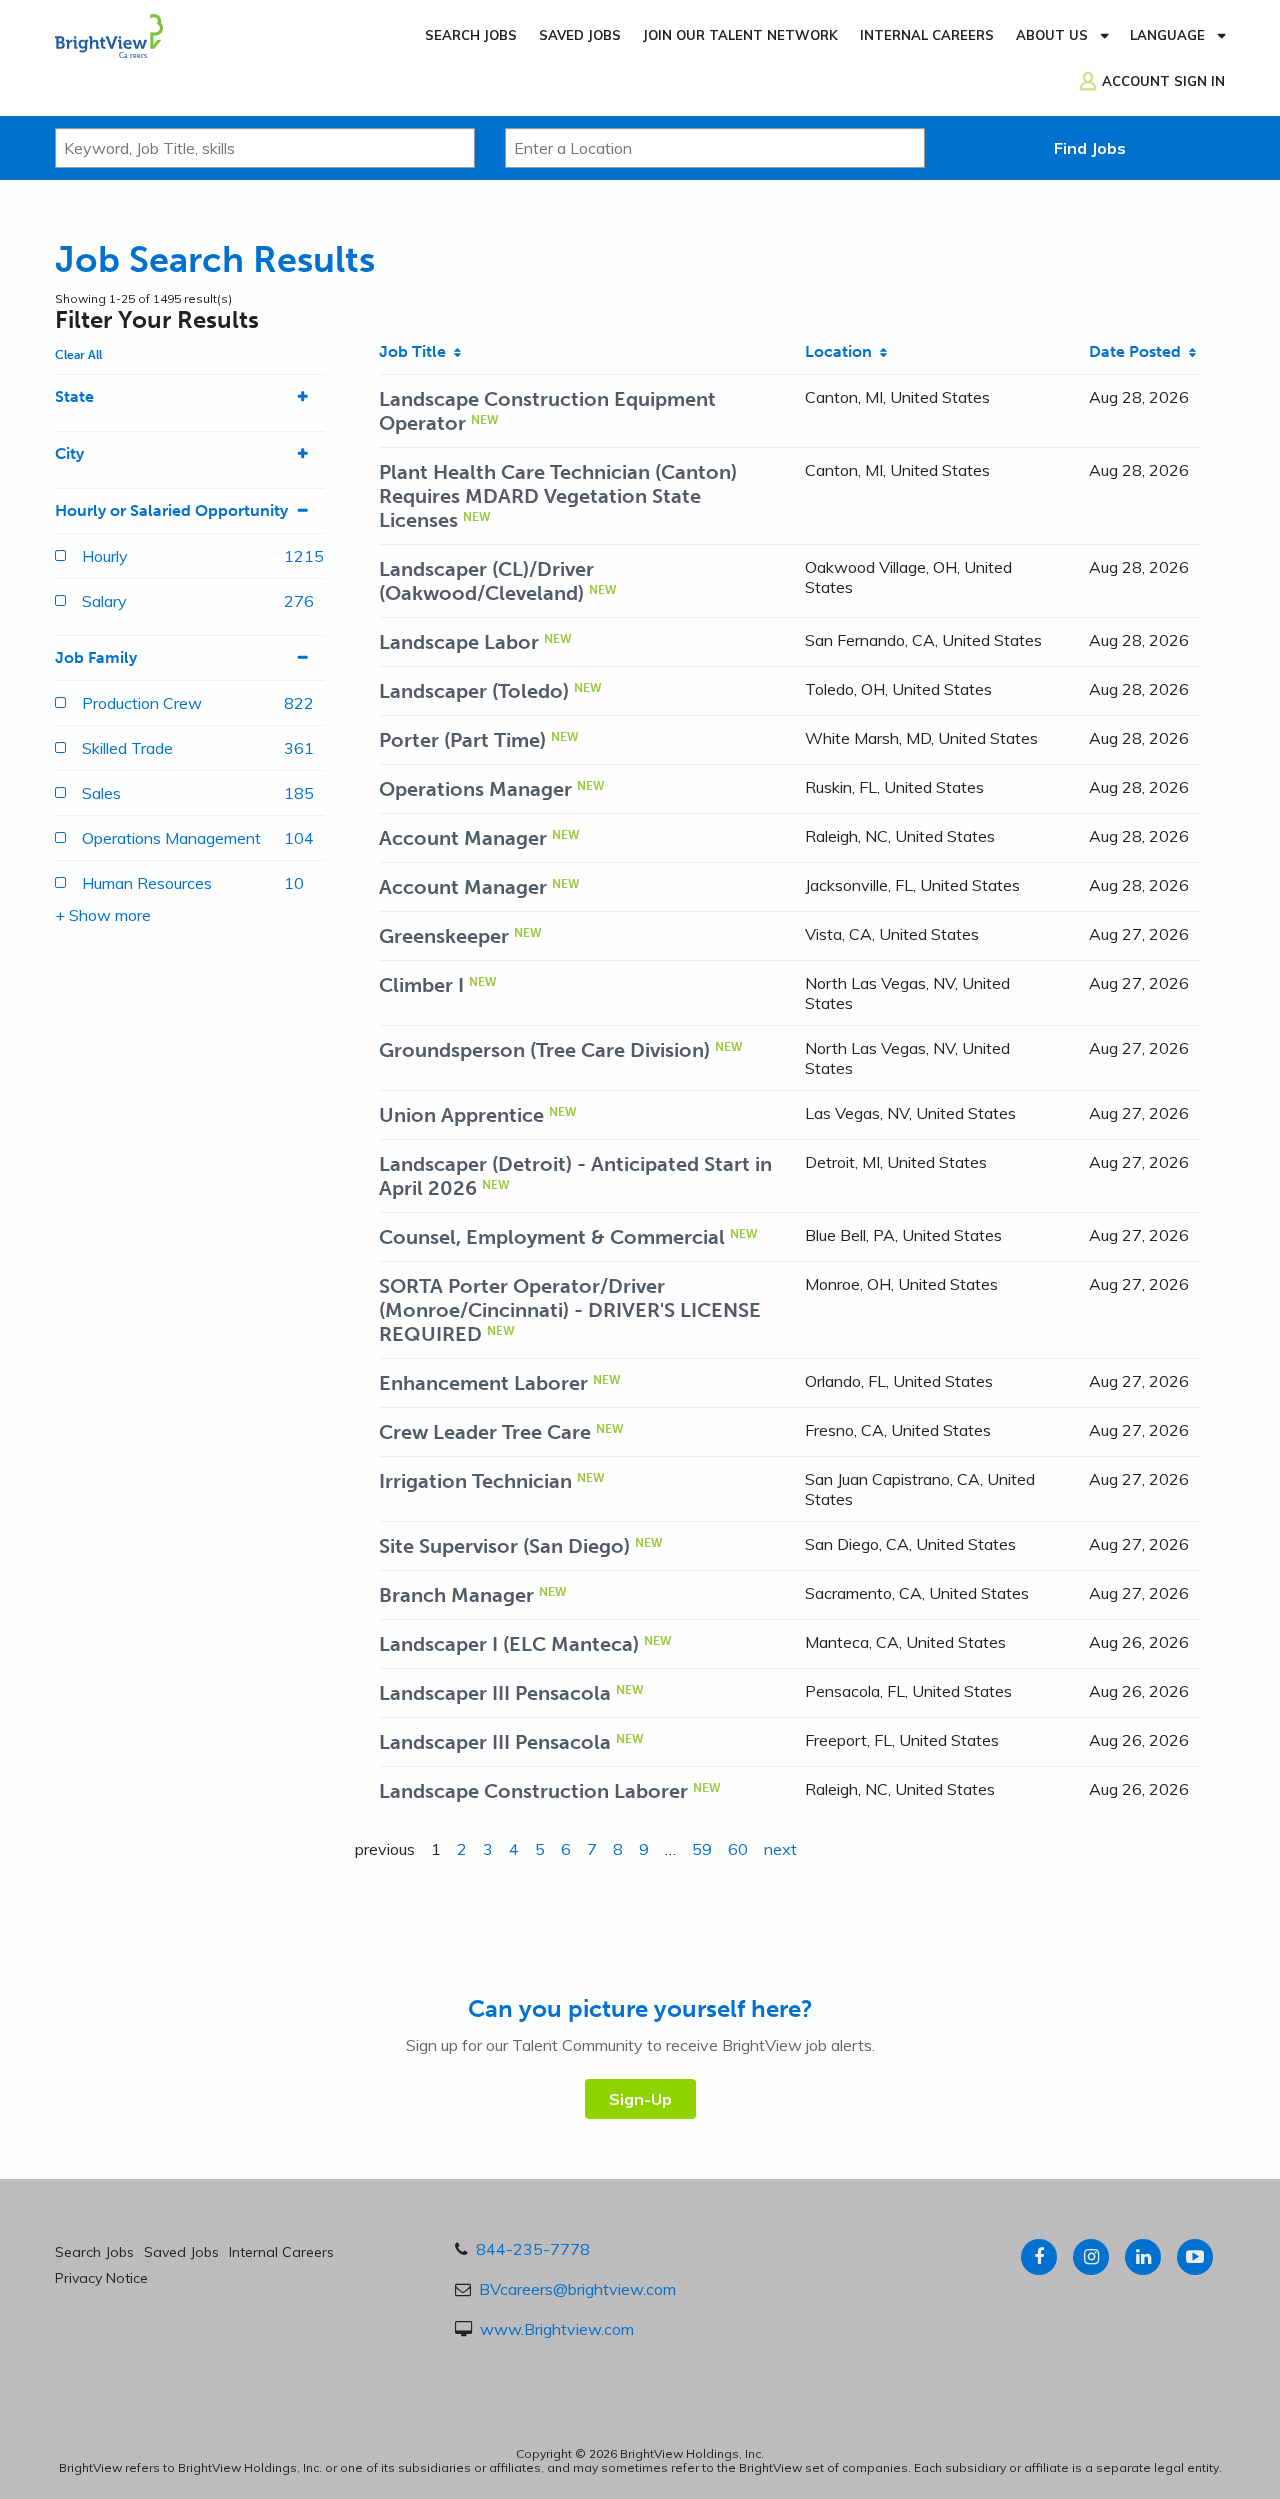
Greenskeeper (444, 936)
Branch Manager (456, 1595)
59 (702, 1849)
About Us (1052, 35)
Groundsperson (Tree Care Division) (544, 1050)
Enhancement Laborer (483, 1383)
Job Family (96, 657)
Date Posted (1139, 351)
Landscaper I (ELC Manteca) (509, 1644)
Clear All (78, 355)
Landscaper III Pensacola (495, 1693)
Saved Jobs (580, 35)
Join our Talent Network (740, 35)
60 (738, 1849)
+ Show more (103, 915)
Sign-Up (640, 2099)
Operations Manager (475, 789)
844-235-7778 (533, 2249)
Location (842, 351)
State (74, 396)
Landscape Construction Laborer (533, 1791)
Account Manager (463, 838)
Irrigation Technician (475, 1481)
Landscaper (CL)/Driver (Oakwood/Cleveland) (486, 581)
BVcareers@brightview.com (577, 2289)
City (69, 453)
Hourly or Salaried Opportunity (171, 510)
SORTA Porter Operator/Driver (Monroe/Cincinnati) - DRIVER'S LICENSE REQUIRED (570, 1310)
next (780, 1849)
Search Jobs (471, 35)
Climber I (421, 985)
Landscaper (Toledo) (474, 691)
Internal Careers (927, 35)
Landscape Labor (459, 642)
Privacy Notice (101, 2278)
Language (1167, 35)
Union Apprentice (461, 1115)
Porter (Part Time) (462, 740)
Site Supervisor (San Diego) (504, 1546)
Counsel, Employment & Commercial (552, 1237)
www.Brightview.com (557, 2329)
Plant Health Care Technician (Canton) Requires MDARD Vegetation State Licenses (558, 496)
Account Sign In (1163, 81)
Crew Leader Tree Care (485, 1432)
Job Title (416, 351)
